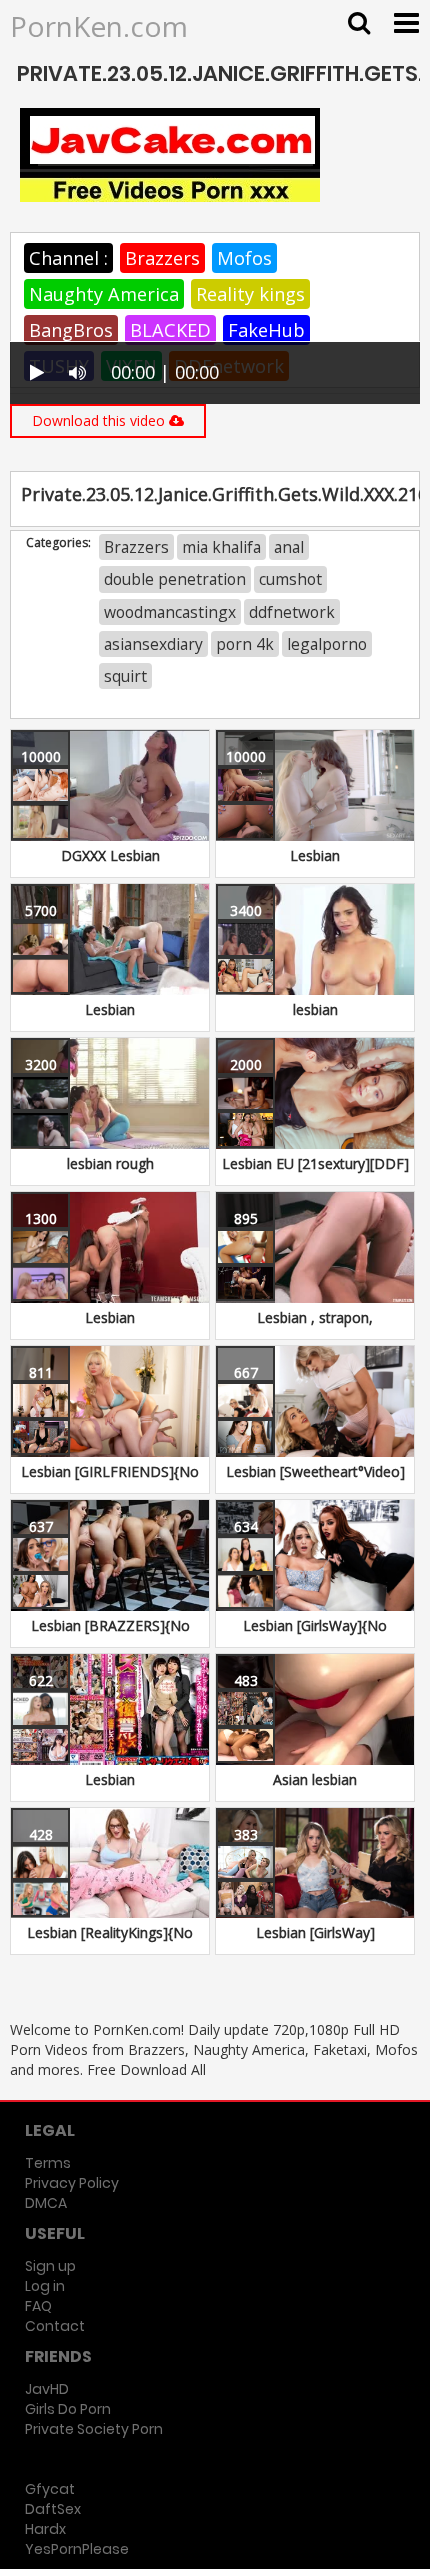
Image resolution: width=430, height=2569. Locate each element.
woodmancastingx (170, 612)
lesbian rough (110, 1163)
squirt (125, 676)
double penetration (175, 579)
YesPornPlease (77, 2549)
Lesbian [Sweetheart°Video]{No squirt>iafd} (315, 1481)
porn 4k (245, 644)
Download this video (100, 420)
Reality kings (250, 294)
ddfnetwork (292, 612)
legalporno (327, 644)
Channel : (68, 258)
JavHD (47, 2389)
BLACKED (170, 330)
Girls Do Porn (68, 2409)
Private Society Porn (94, 2429)
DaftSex (53, 2509)
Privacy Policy (72, 2183)
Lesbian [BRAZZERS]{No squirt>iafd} (110, 1635)
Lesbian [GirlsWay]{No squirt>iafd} (315, 1635)
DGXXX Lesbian (110, 855)
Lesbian (315, 855)
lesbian (315, 1009)
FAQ (38, 2306)
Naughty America (104, 294)
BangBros (71, 330)
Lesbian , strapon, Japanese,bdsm (315, 1327)
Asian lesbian (315, 1779)
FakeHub (266, 330)
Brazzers (162, 258)
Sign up (50, 2266)
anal (289, 547)
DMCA (46, 2203)
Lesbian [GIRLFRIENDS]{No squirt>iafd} (110, 1481)
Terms (48, 2163)
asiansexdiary (153, 644)
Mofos (244, 258)
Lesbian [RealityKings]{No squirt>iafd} (110, 1942)
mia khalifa (221, 547)
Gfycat (50, 2489)
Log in (45, 2286)
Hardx (45, 2529)
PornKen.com (99, 26)
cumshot (290, 579)
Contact (55, 2326)
